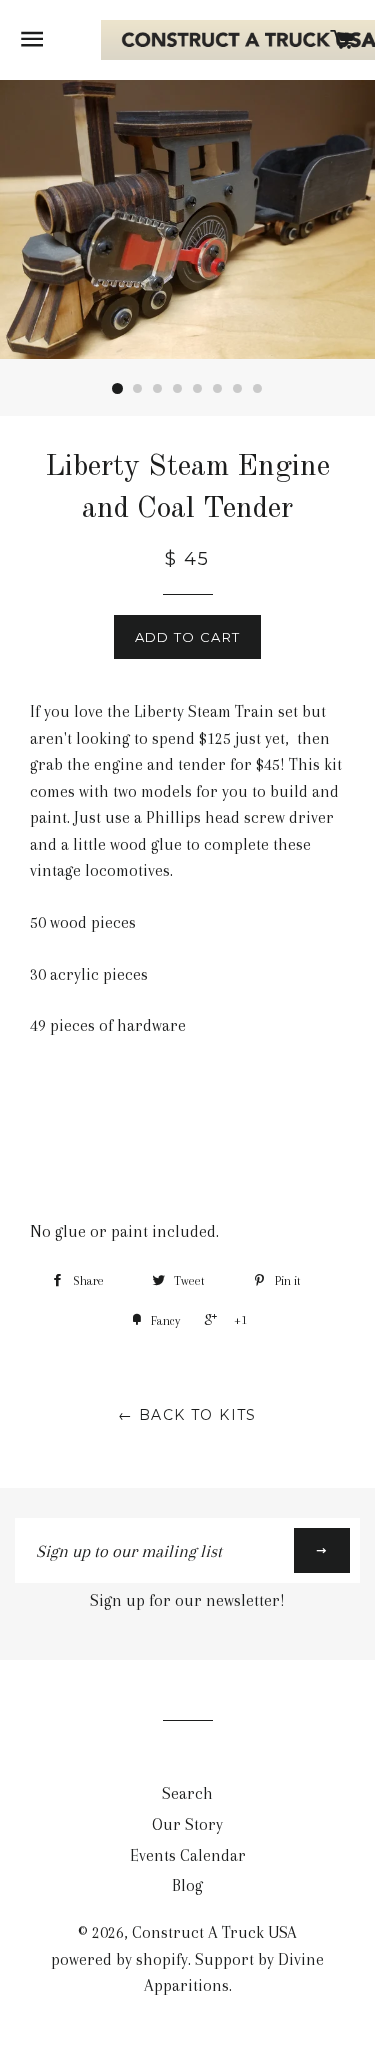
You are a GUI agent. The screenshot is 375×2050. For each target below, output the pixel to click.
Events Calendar (188, 1855)
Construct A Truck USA (214, 1932)
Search (187, 1793)
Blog (187, 1885)
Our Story (187, 1824)
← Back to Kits (187, 1415)
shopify (162, 1959)
